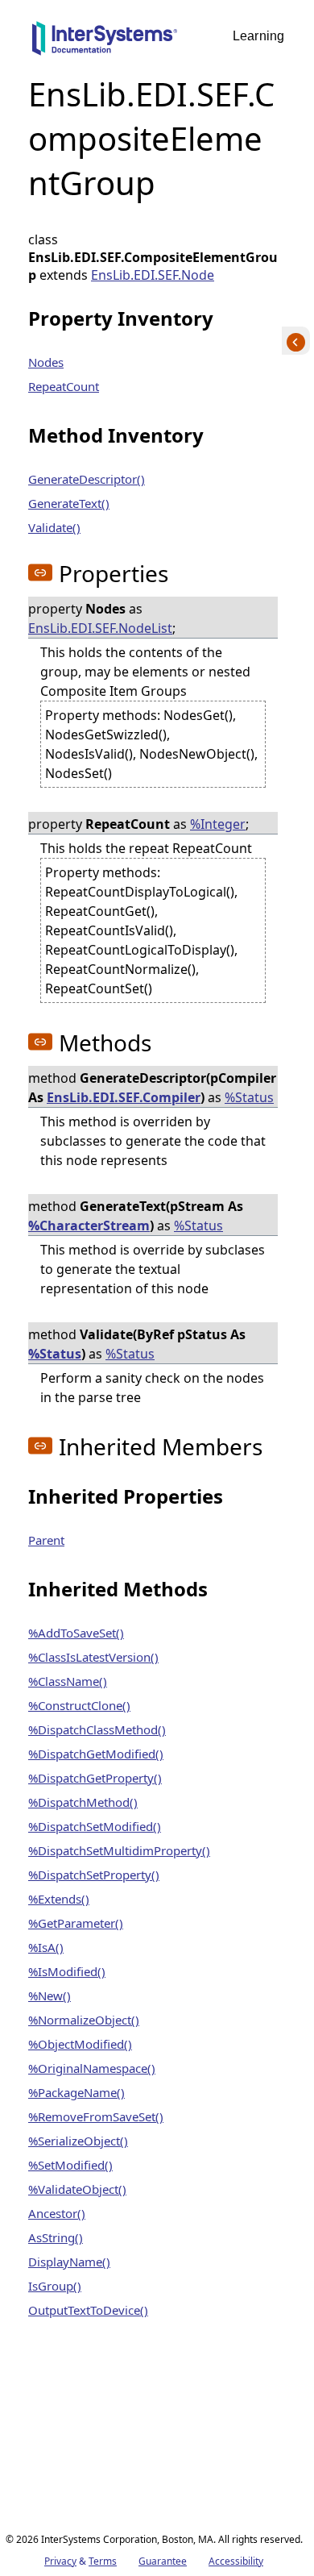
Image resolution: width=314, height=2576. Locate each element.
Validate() (54, 527)
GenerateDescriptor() (87, 479)
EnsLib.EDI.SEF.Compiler (124, 1097)
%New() (50, 1995)
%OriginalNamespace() (92, 2068)
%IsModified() (67, 1971)
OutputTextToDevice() (88, 2310)
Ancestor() (57, 2213)
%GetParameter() (76, 1923)
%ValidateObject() (77, 2189)
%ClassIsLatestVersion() (93, 1657)
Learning (258, 36)
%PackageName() (76, 2092)
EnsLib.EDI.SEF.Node (153, 275)
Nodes (46, 362)
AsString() (56, 2237)
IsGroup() (55, 2286)
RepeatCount (64, 386)
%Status (249, 1097)
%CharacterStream (89, 1226)
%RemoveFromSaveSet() (96, 2116)
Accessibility (236, 2561)
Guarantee (163, 2561)
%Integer (218, 824)
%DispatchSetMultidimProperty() (119, 1850)
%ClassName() (68, 1681)
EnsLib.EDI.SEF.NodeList (100, 628)
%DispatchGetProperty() (95, 1778)
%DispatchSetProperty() (94, 1875)
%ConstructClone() (79, 1705)
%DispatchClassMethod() (97, 1729)
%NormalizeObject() (84, 2020)
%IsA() (46, 1947)
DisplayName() (69, 2262)
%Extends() (59, 1899)
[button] (40, 572)
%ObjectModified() (80, 2044)
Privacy (60, 2561)
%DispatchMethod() (83, 1802)
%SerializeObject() (78, 2141)
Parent (46, 1540)
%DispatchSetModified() (95, 1826)
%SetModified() (70, 2165)
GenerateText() (69, 503)
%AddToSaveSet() (76, 1633)
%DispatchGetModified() (96, 1754)
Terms (103, 2561)
